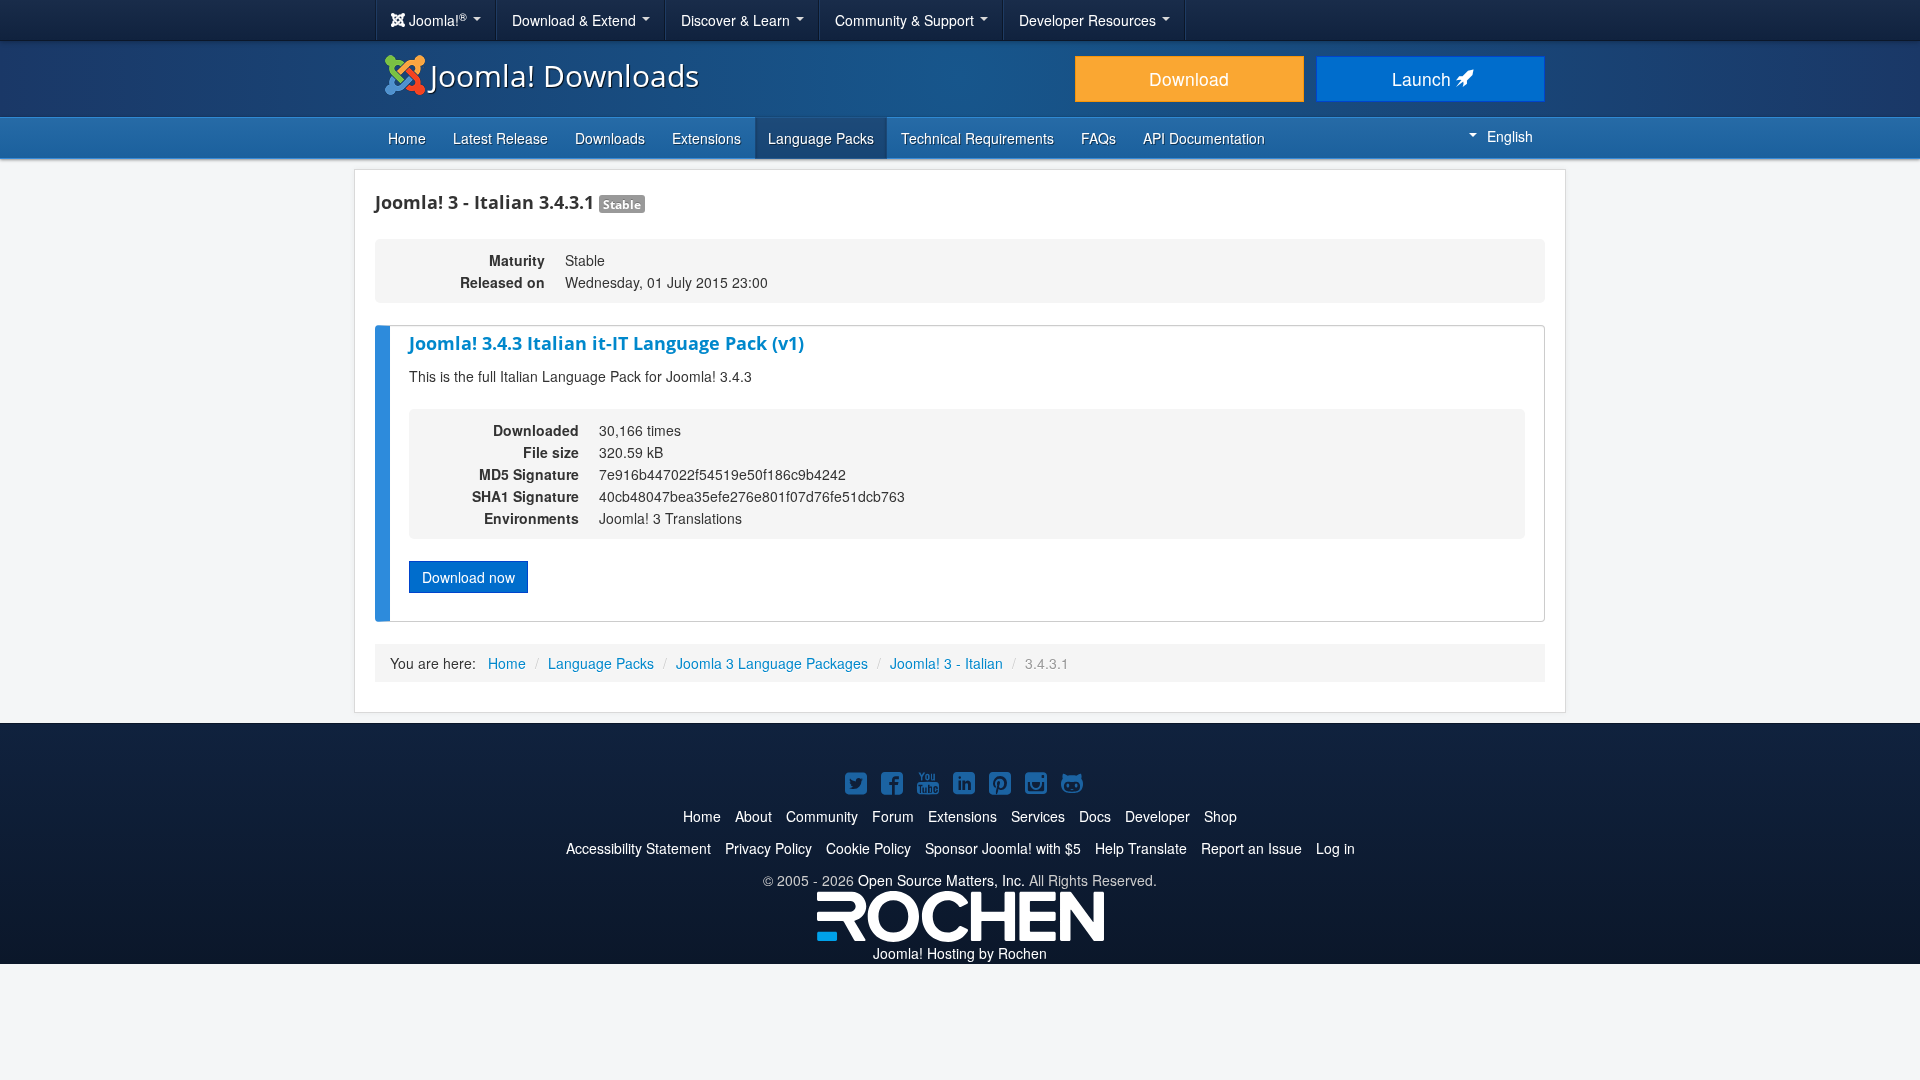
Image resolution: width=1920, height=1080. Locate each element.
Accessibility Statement (638, 848)
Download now (468, 577)
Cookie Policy (868, 848)
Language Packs (821, 138)
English (1510, 136)
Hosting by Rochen (960, 953)
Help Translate (1141, 848)
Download (1189, 78)
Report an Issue (1251, 848)
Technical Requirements (977, 138)
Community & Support (906, 20)
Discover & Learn (737, 20)
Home (407, 138)
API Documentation (1204, 138)
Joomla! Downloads (564, 75)
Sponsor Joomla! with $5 (1003, 848)
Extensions (706, 138)
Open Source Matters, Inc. (941, 880)
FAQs (1098, 138)
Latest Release (500, 138)
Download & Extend (576, 20)
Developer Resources (1089, 20)
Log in (1335, 848)
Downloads (610, 138)
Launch (1424, 78)
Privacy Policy (768, 848)
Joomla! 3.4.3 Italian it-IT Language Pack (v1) (606, 343)
